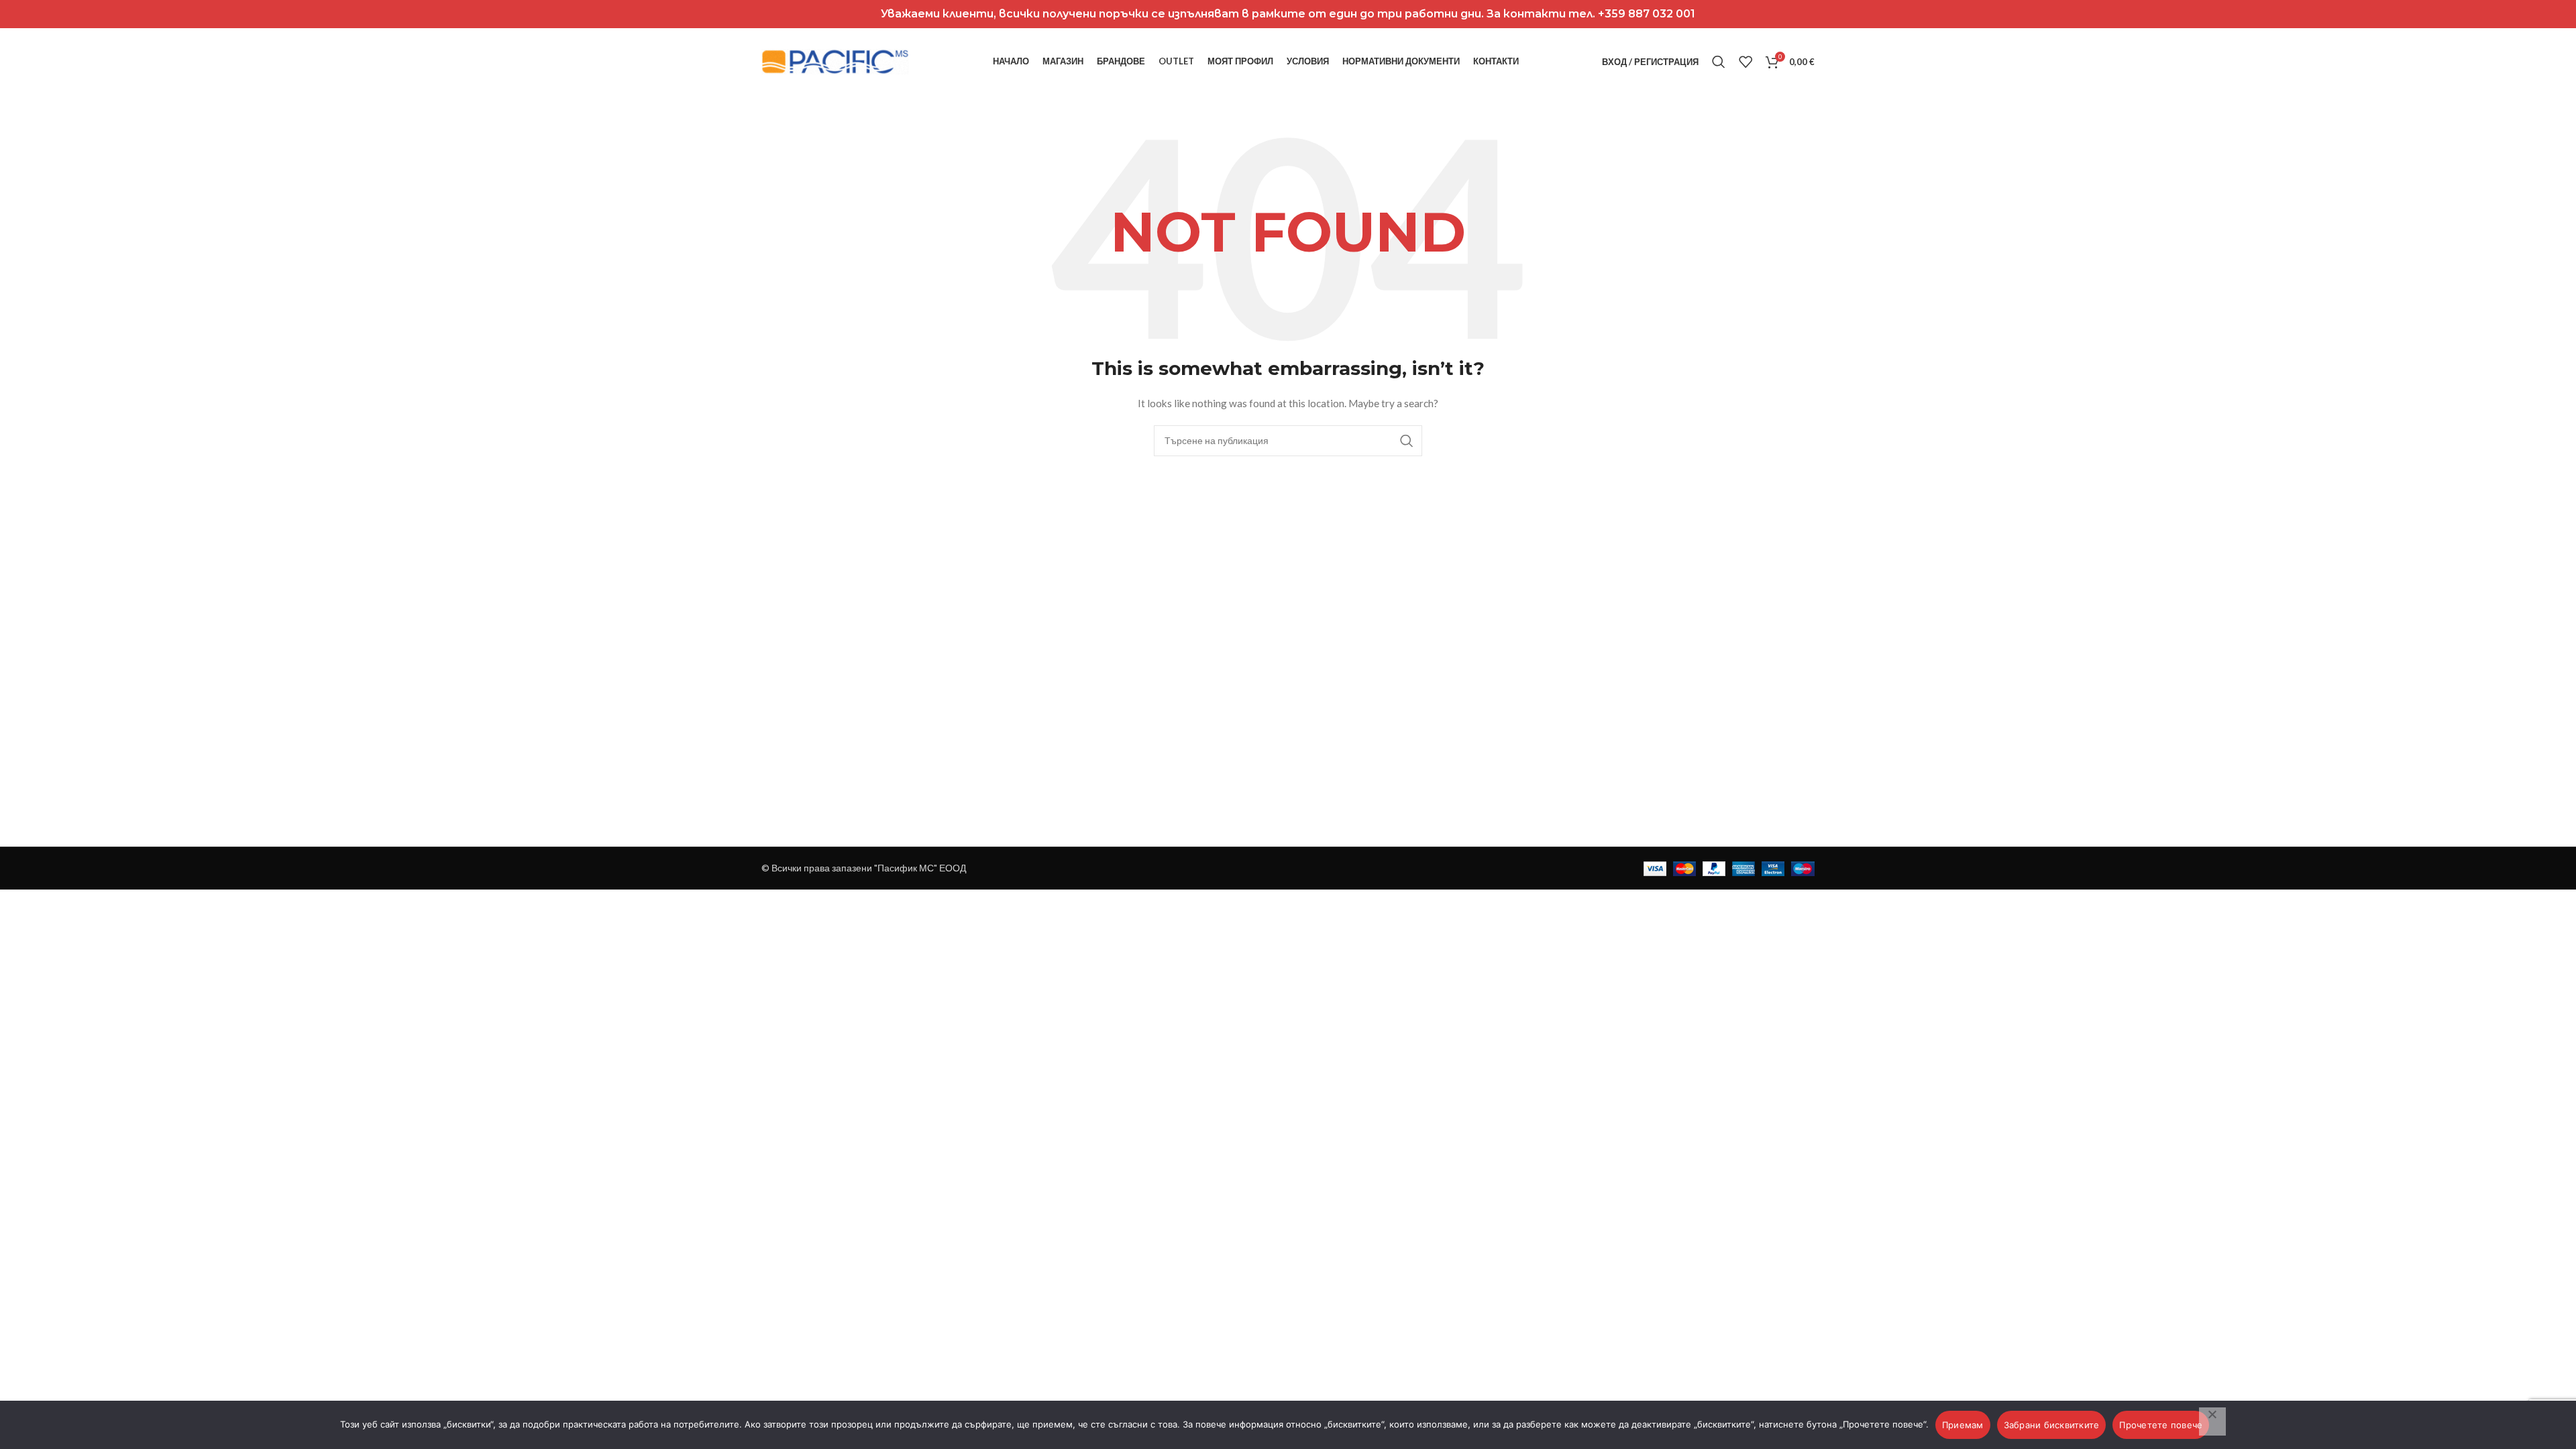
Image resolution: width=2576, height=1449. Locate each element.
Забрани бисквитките (2052, 1425)
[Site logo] (835, 61)
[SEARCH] (1407, 441)
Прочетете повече (2161, 1425)
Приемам (1963, 1425)
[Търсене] (1719, 62)
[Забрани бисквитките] (2212, 1421)
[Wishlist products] (1746, 62)
